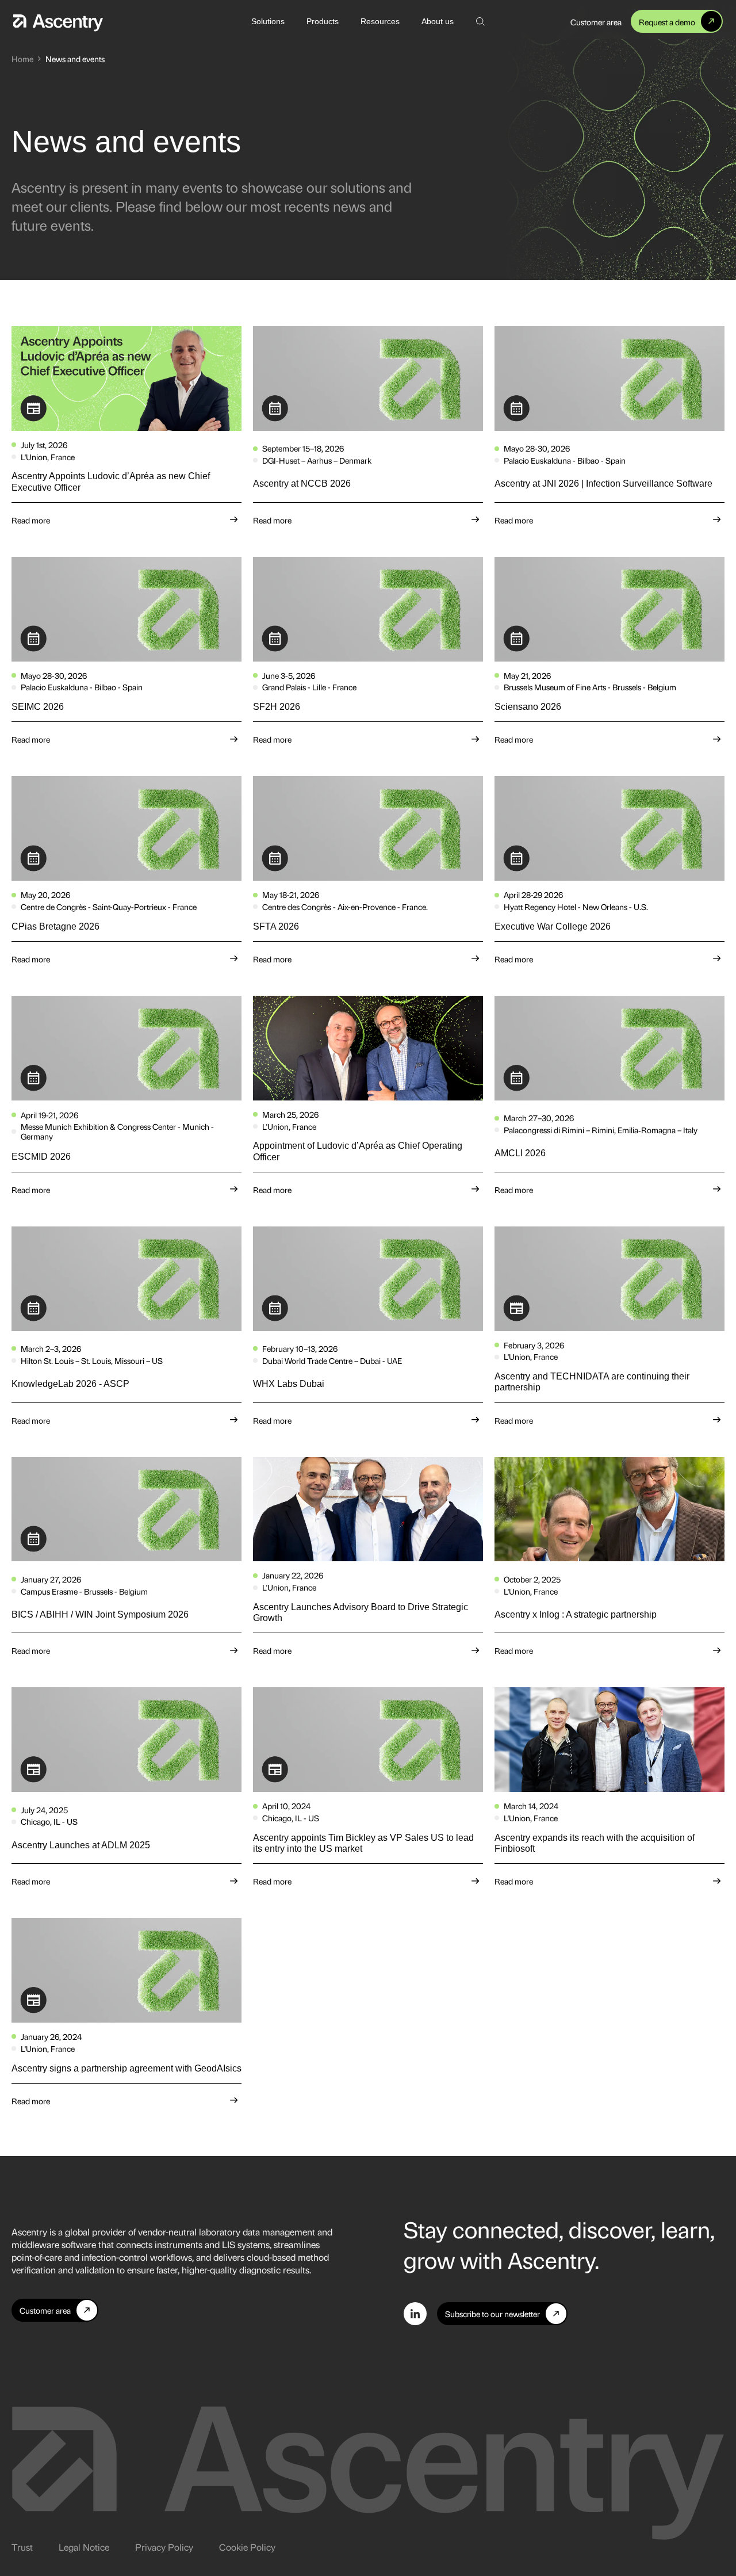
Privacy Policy (164, 2547)
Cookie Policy (247, 2547)
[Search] (480, 21)
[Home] (58, 21)
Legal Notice (84, 2547)
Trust (22, 2547)
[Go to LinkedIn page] (415, 2314)
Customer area (596, 22)
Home (22, 58)
